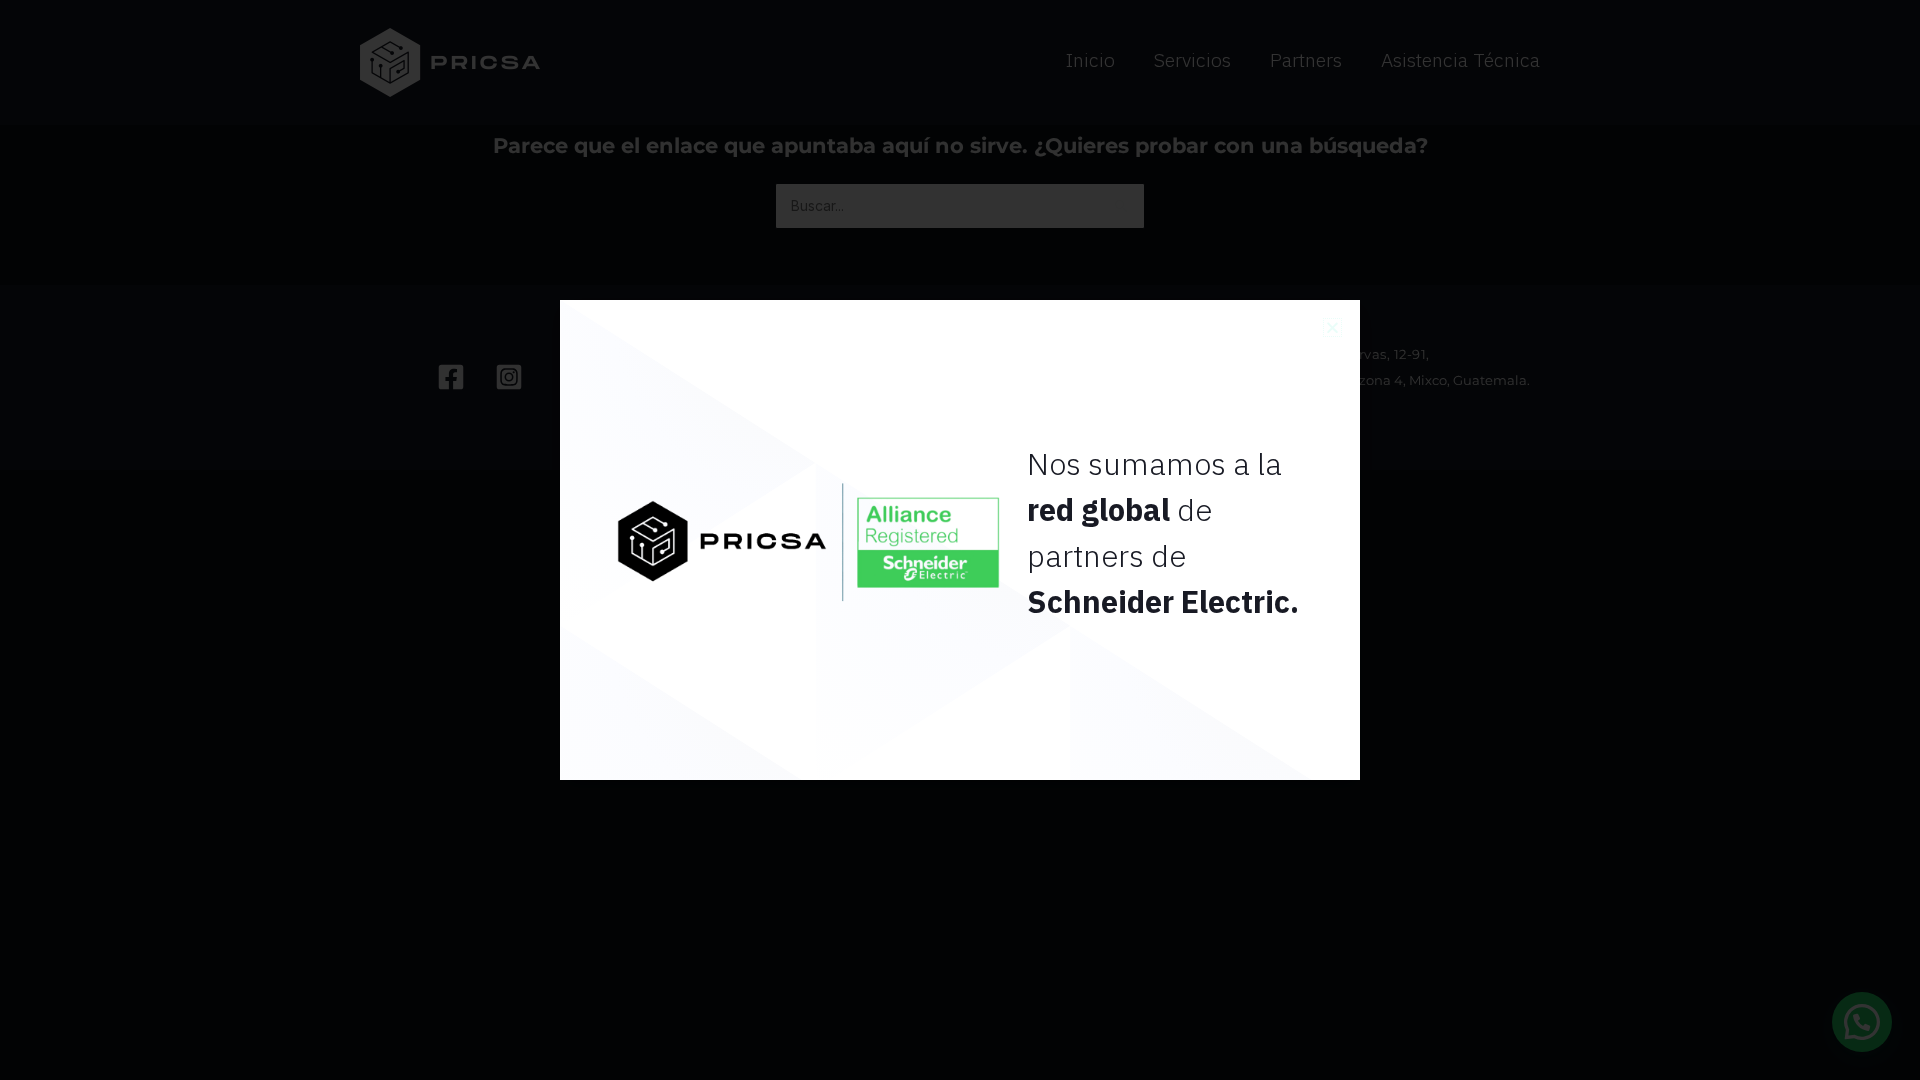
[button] (1332, 327)
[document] (960, 540)
